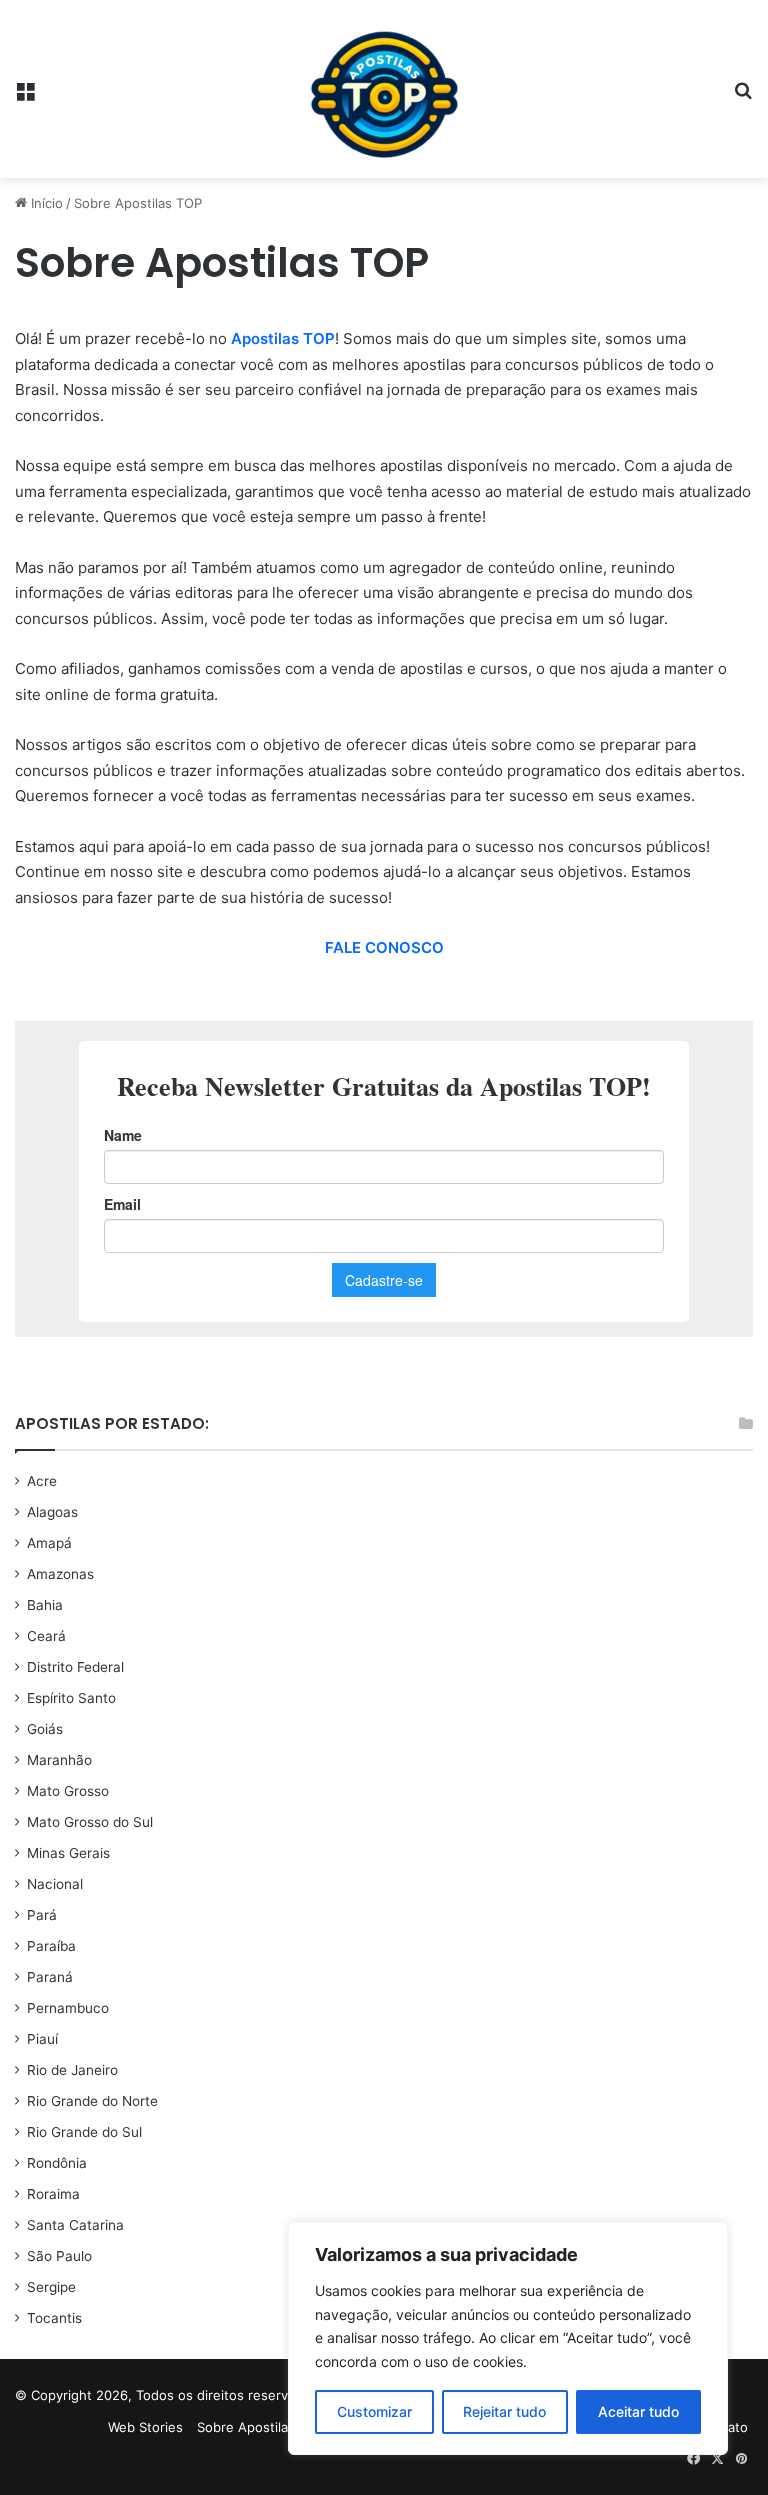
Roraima (53, 2194)
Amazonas (60, 1574)
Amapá (49, 1543)
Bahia (45, 1605)
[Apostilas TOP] (384, 89)
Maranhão (59, 1760)
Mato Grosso (68, 1791)
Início (45, 203)
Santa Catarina (75, 2225)
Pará (42, 1915)
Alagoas (52, 1512)
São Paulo (59, 2256)
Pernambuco (68, 2008)
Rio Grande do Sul (84, 2132)
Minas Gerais (68, 1853)
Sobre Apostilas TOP (261, 2427)
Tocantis (54, 2318)
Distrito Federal (75, 1667)
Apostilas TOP (283, 338)
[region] (508, 2338)
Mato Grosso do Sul (90, 1822)
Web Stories (145, 2427)
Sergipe (51, 2287)
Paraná (50, 1977)
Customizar (374, 2411)
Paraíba (51, 1946)
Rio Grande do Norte (92, 2101)
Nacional (55, 1884)
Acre (42, 1481)
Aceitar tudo (638, 2411)
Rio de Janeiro (72, 2070)
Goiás (45, 1729)
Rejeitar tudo (504, 2411)
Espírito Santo (71, 1698)
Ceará (46, 1636)
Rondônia (57, 2163)
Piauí (42, 2039)
